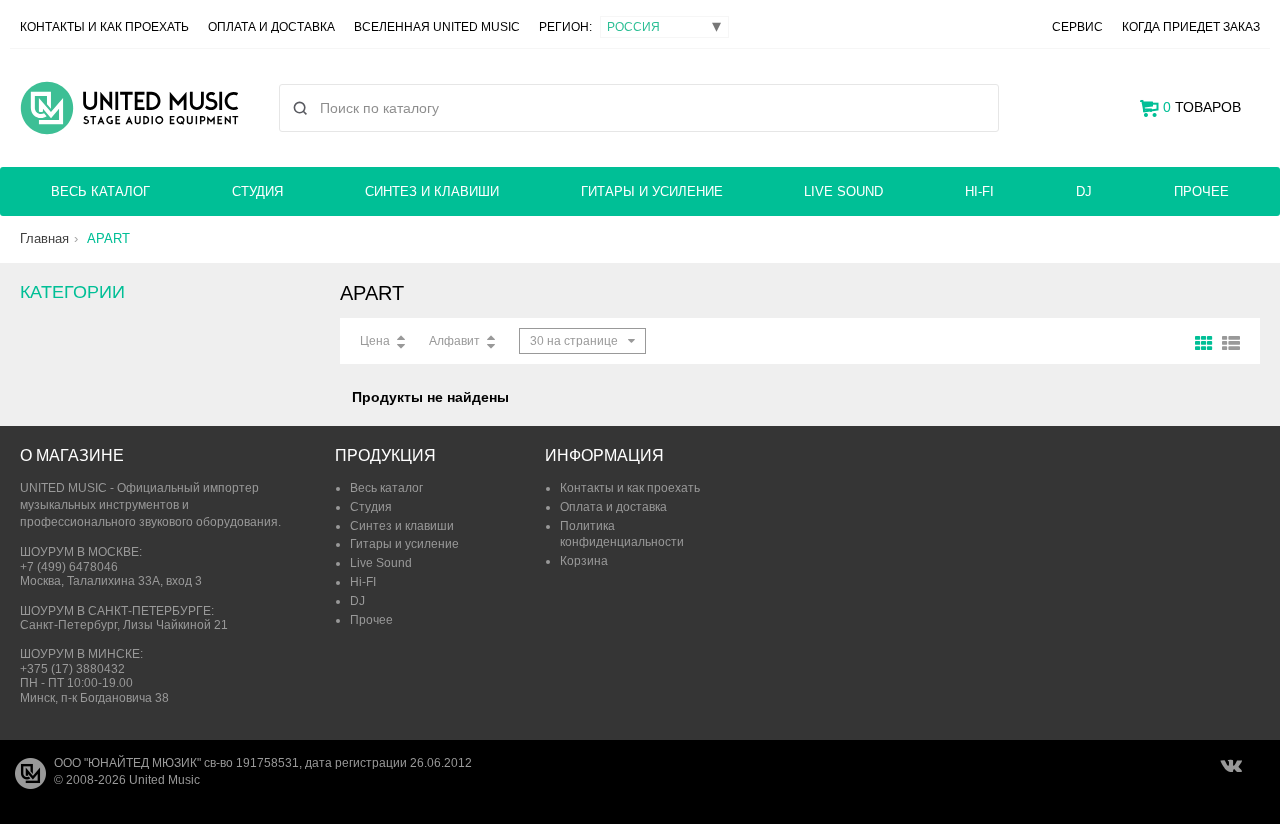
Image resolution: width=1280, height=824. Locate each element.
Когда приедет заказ (1191, 27)
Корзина (584, 561)
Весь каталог (100, 191)
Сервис (1077, 27)
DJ (1084, 191)
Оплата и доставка (271, 27)
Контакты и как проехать (104, 27)
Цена (375, 341)
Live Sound (843, 191)
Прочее (1201, 191)
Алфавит (454, 341)
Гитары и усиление (652, 191)
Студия (257, 191)
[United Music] (129, 108)
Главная (44, 238)
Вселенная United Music (437, 27)
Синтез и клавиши (432, 191)
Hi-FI (979, 191)
